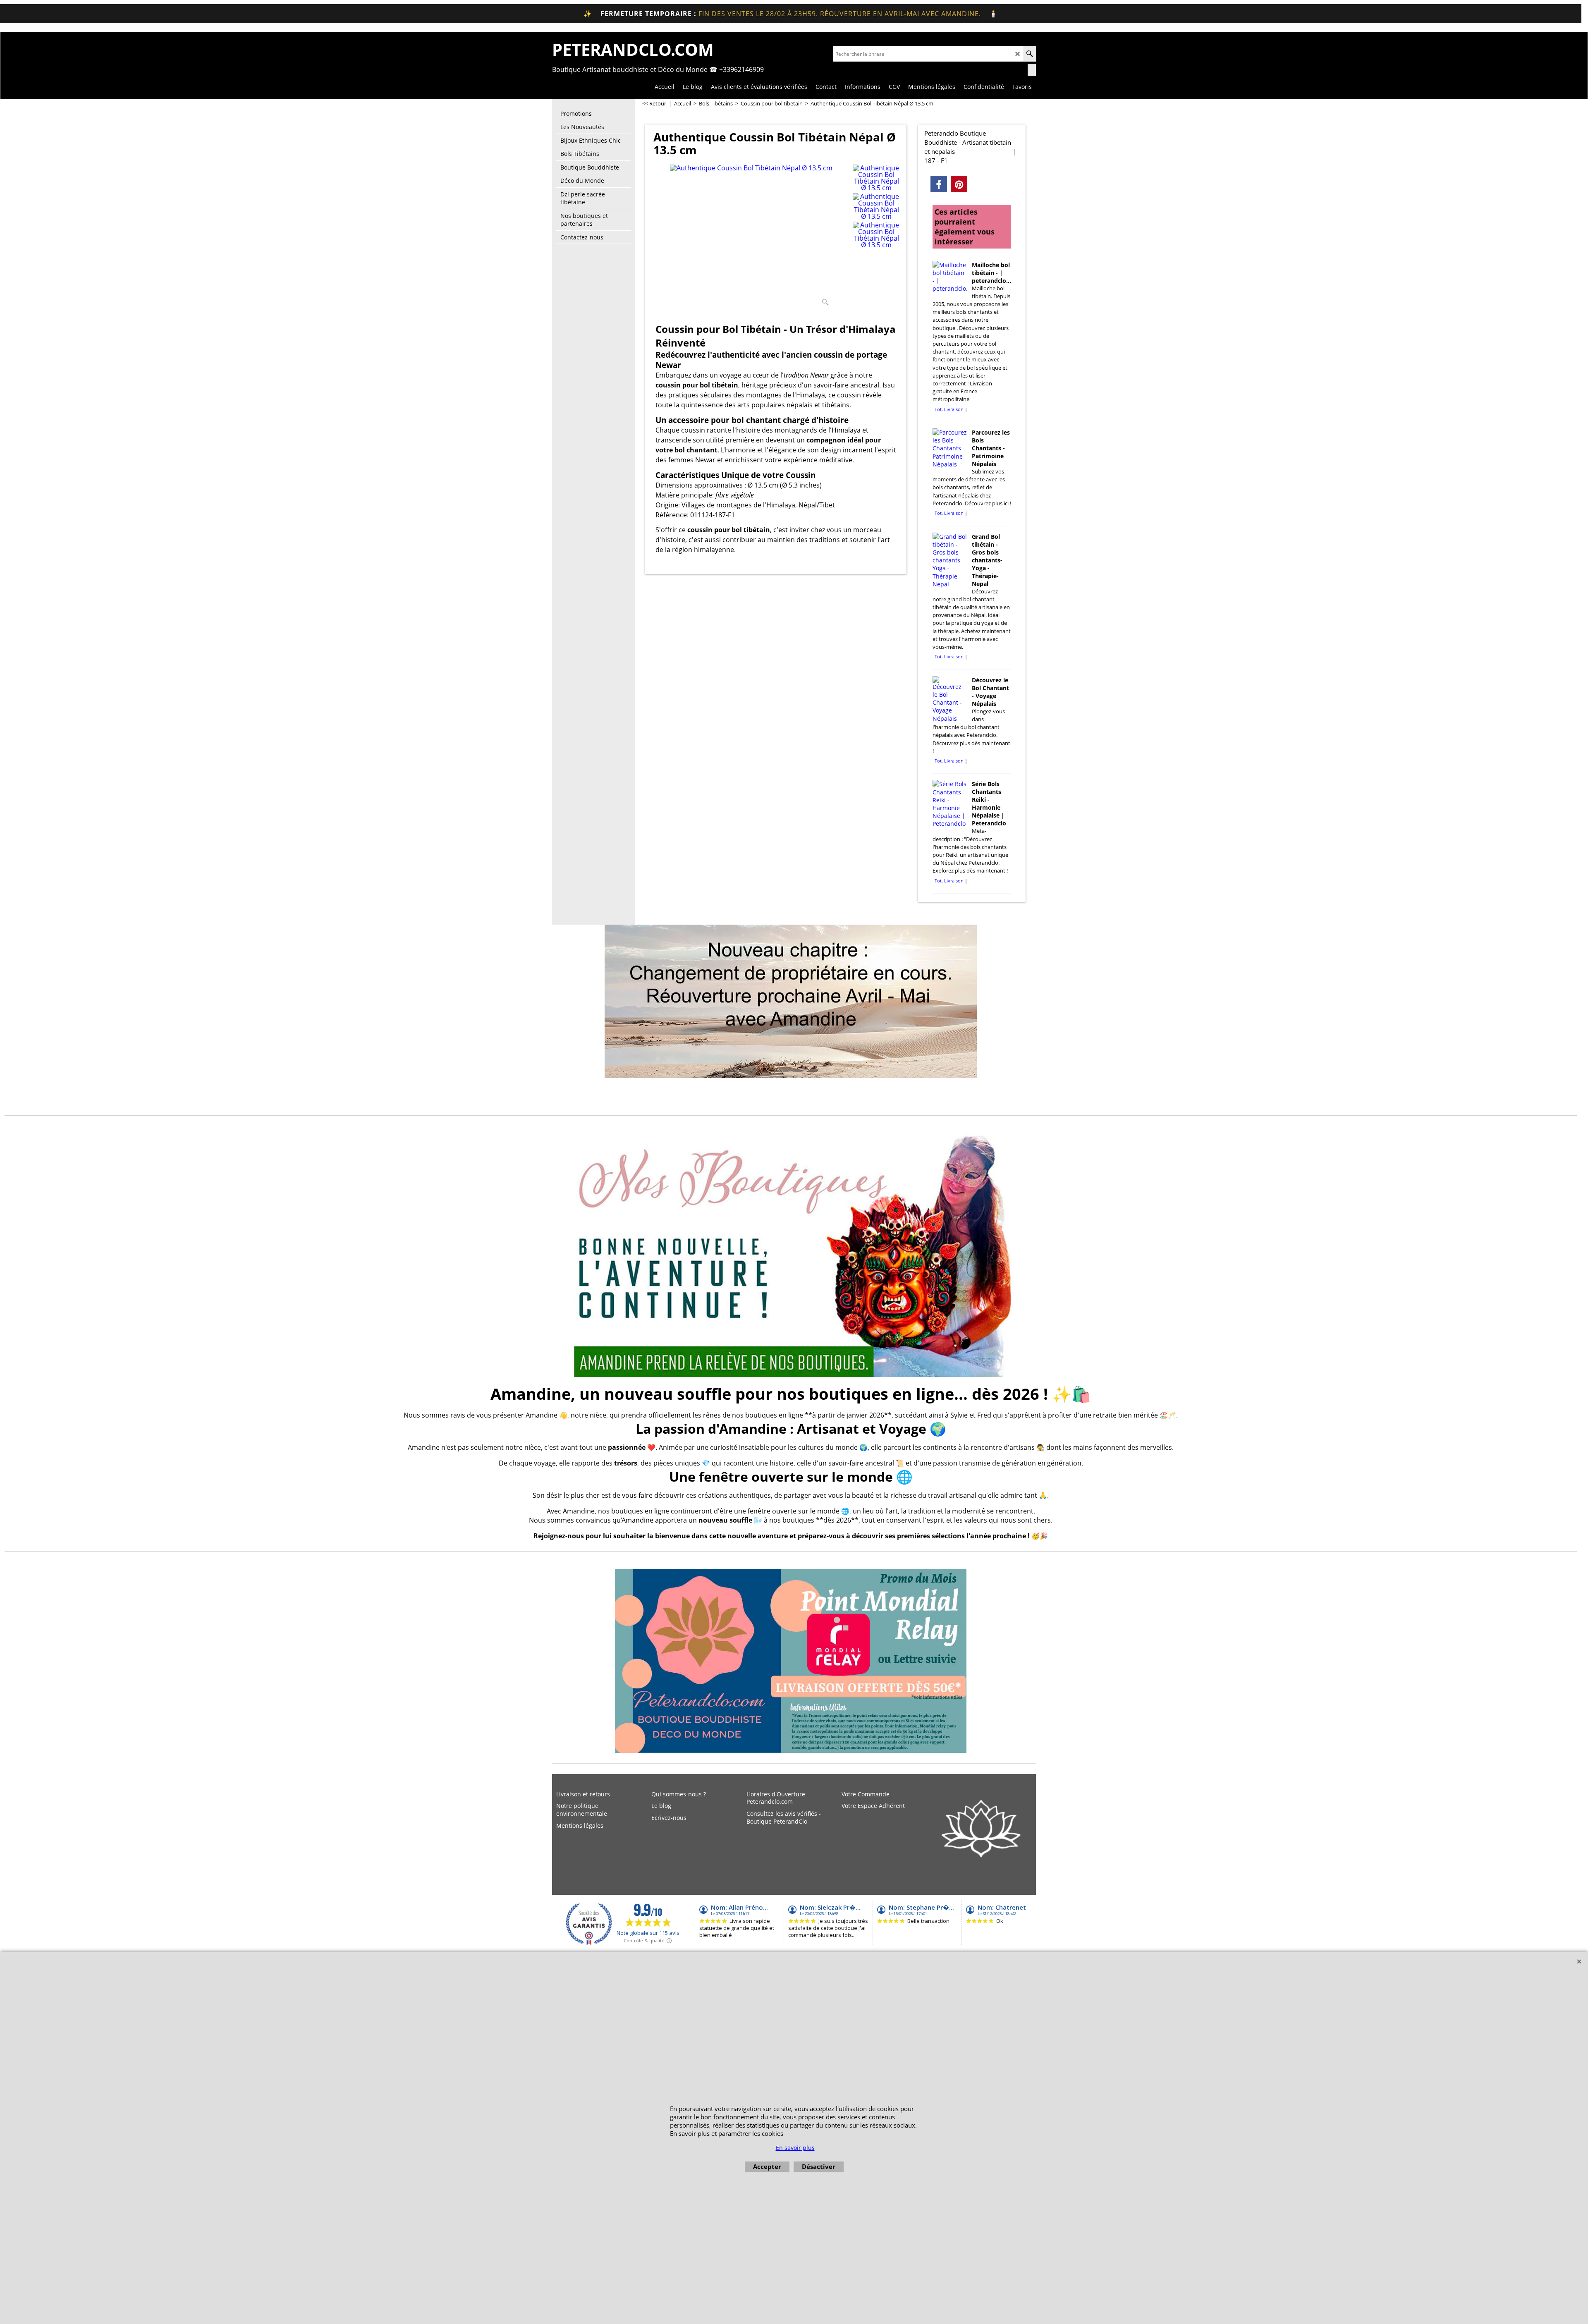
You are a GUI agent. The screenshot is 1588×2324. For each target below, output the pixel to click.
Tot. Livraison (949, 409)
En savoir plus (795, 2148)
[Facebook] (939, 184)
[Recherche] (1030, 54)
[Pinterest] (959, 184)
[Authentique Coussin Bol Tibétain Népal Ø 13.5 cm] (751, 237)
